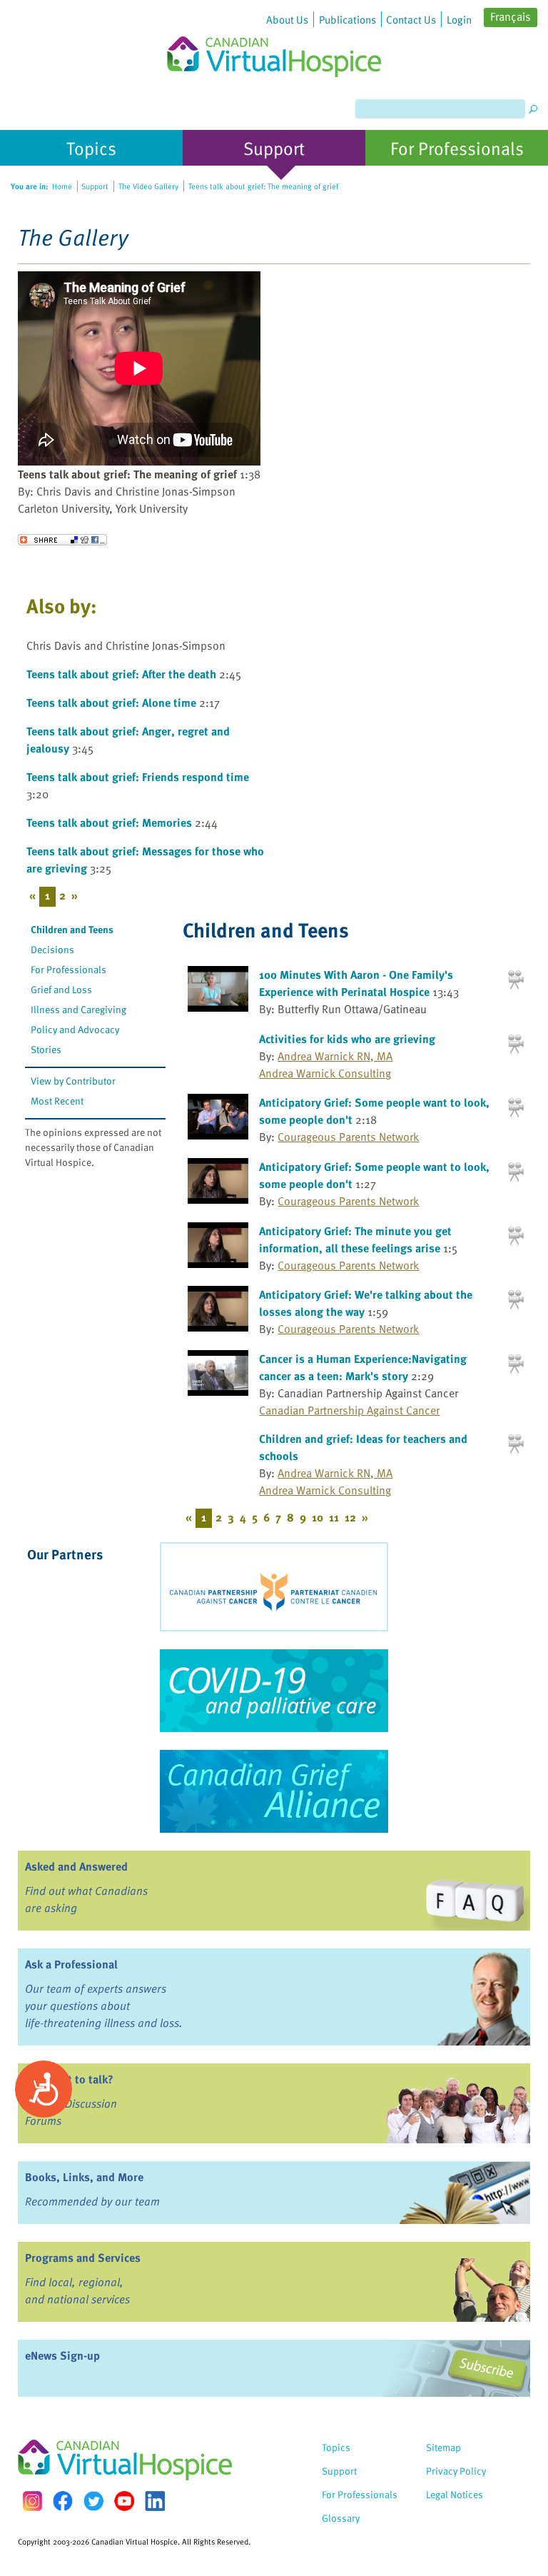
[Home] (274, 39)
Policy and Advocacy (75, 1029)
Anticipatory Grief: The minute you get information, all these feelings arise (355, 1239)
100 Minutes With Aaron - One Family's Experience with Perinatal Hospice (356, 983)
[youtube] (124, 2501)
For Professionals (68, 969)
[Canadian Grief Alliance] (274, 1791)
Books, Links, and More (84, 2177)
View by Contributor (73, 1081)
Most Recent (57, 1101)
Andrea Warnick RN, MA (335, 1056)
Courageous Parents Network (348, 1137)
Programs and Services (83, 2258)
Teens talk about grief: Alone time (111, 703)
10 (318, 1517)
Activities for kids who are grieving (347, 1039)
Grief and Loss (61, 989)
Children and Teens (72, 929)
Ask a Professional (71, 1964)
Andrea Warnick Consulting (325, 1073)
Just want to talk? (69, 2079)
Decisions (52, 949)
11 (334, 1517)
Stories (46, 1049)
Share (62, 540)
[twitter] (93, 2501)
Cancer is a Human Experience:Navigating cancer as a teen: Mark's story (363, 1367)
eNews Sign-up (62, 2355)
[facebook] (63, 2501)
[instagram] (32, 2501)
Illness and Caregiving (78, 1009)
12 (350, 1517)
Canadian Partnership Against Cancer (349, 1410)
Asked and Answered (76, 1866)
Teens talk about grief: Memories (109, 822)
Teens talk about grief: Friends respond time (138, 777)
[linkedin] (155, 2501)
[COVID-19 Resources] (274, 1691)
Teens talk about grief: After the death (121, 674)
